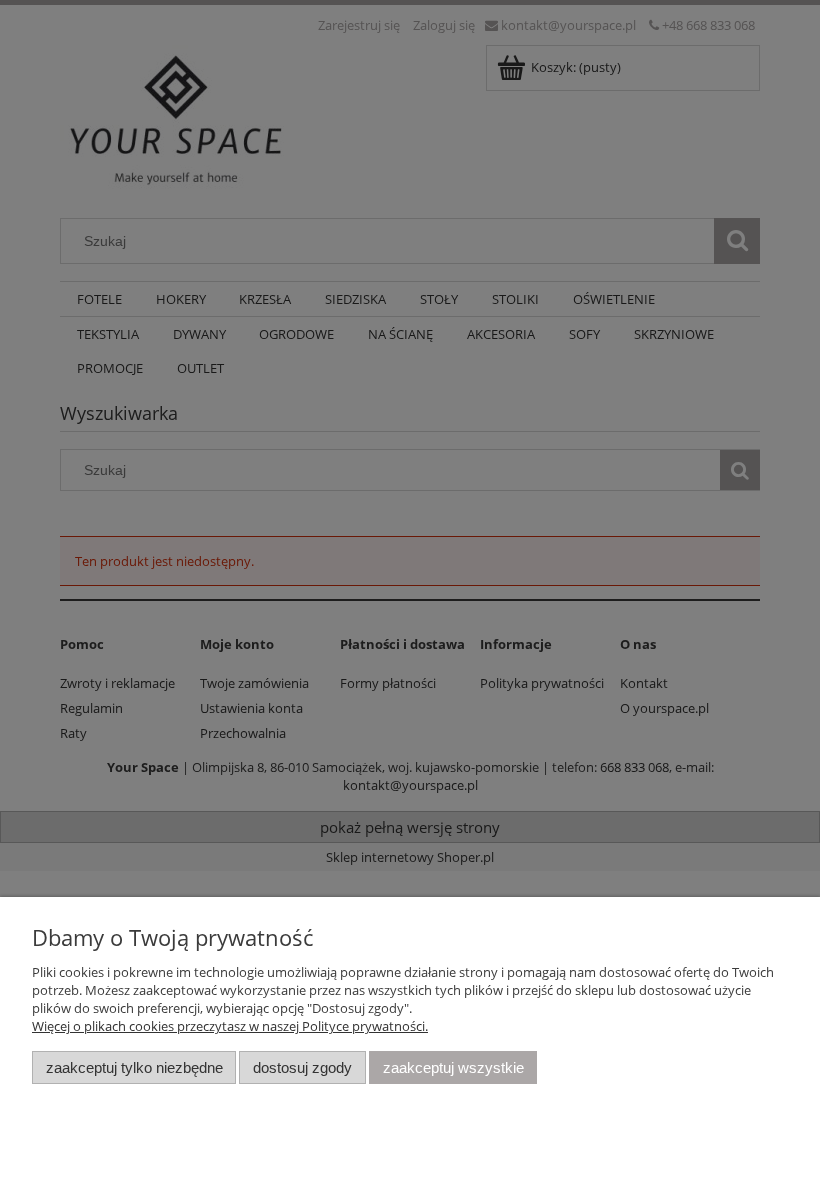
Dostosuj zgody (302, 1067)
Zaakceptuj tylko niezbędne (134, 1067)
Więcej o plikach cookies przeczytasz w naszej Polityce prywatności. (230, 1026)
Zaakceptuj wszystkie (453, 1067)
